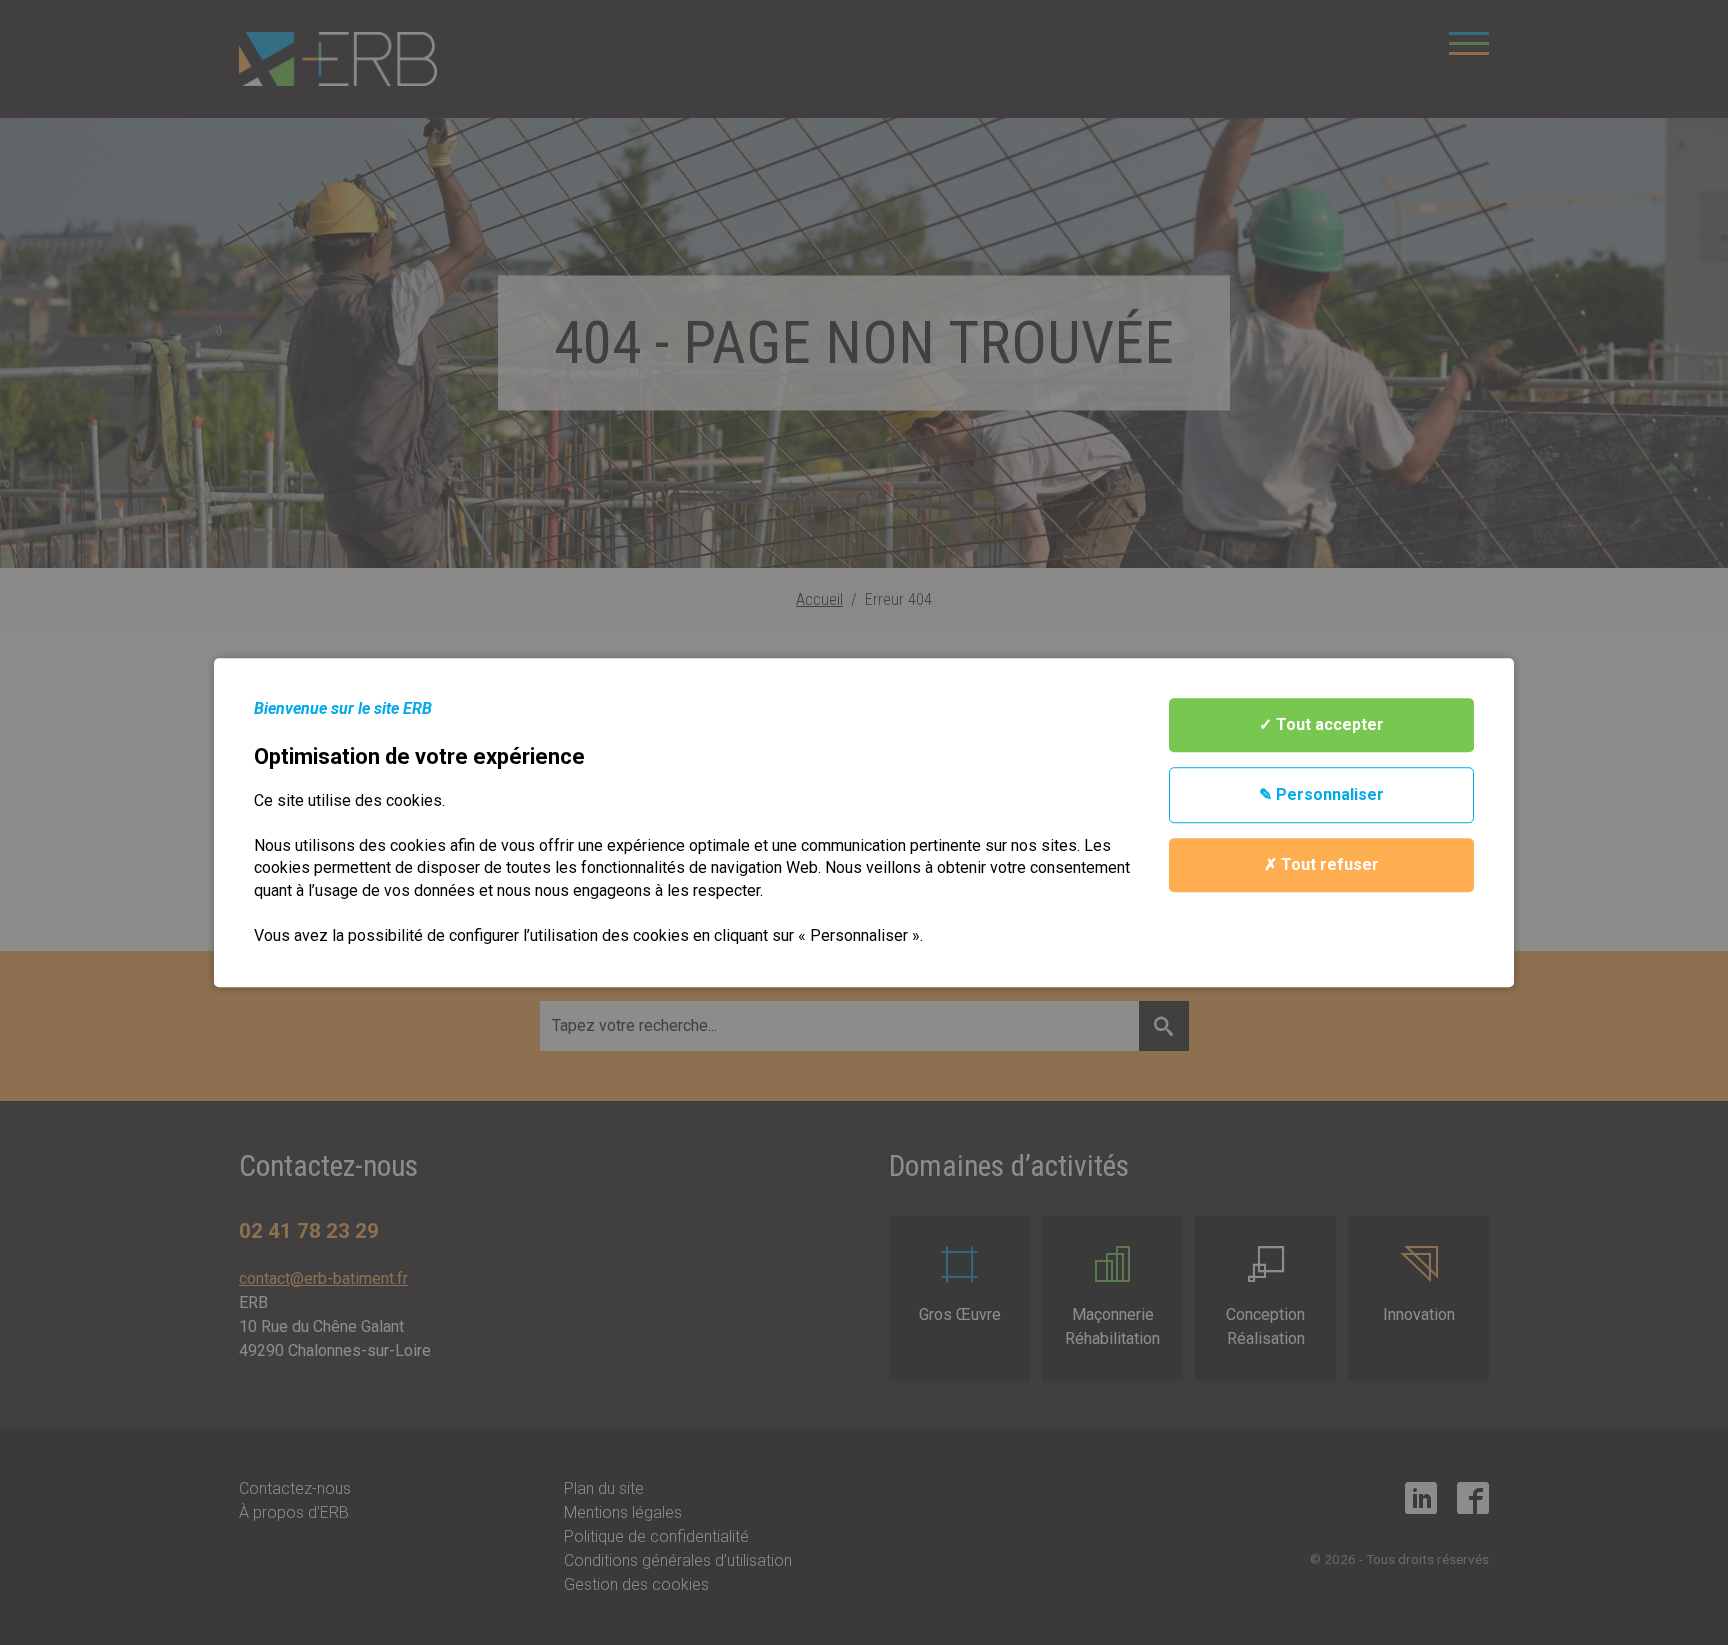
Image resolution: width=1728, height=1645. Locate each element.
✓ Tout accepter (1321, 724)
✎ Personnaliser (1321, 794)
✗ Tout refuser (1321, 864)
